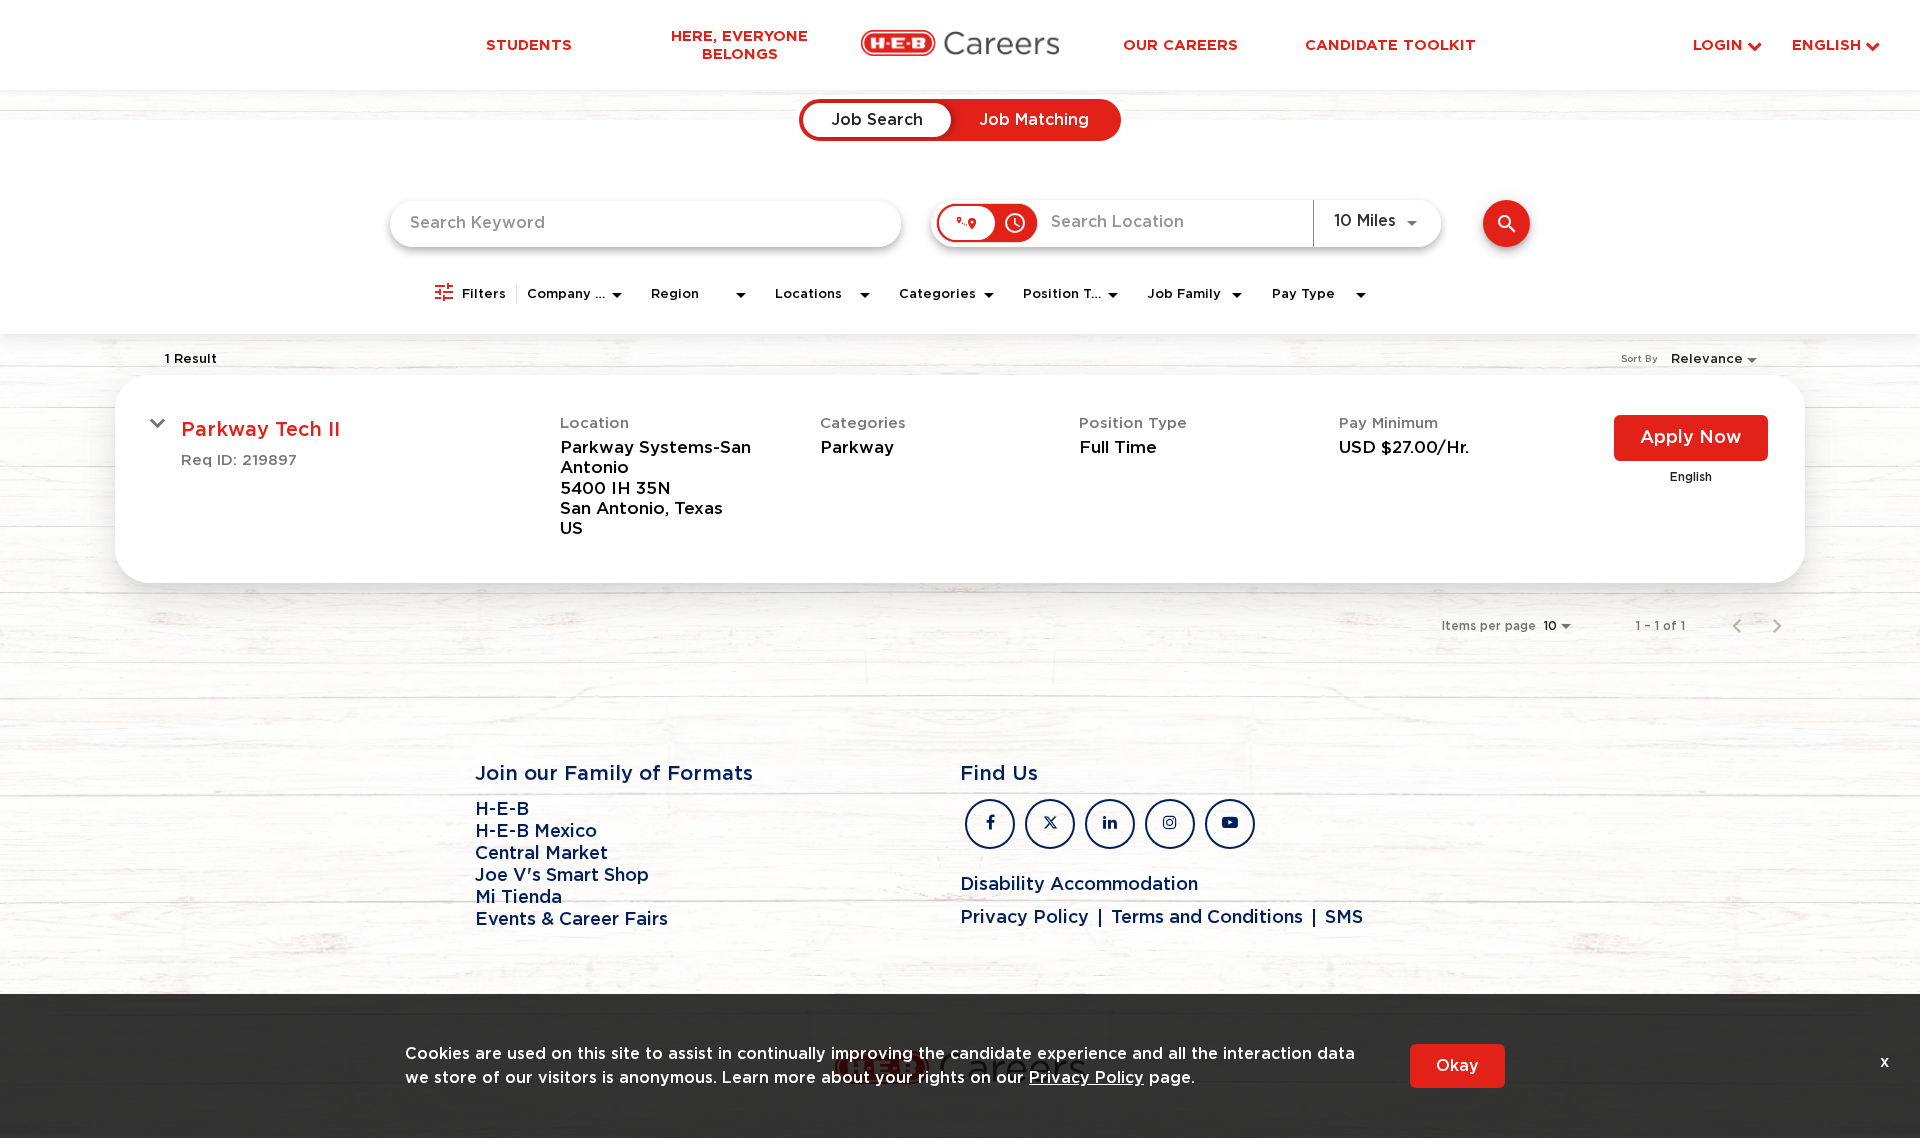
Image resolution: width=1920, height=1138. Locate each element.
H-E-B (502, 810)
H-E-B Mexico (536, 832)
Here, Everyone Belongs (739, 45)
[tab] (877, 120)
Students (529, 45)
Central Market (541, 854)
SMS (1344, 918)
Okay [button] (1457, 1066)
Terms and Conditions (1207, 918)
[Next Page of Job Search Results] (1777, 626)
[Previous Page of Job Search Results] (1737, 626)
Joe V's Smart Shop (562, 876)
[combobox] (645, 223)
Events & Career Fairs (571, 920)
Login (1718, 45)
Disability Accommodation (1079, 885)
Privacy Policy (1024, 918)
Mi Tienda (518, 898)
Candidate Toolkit (1390, 45)
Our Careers (1180, 45)
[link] (960, 479)
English (1826, 45)
